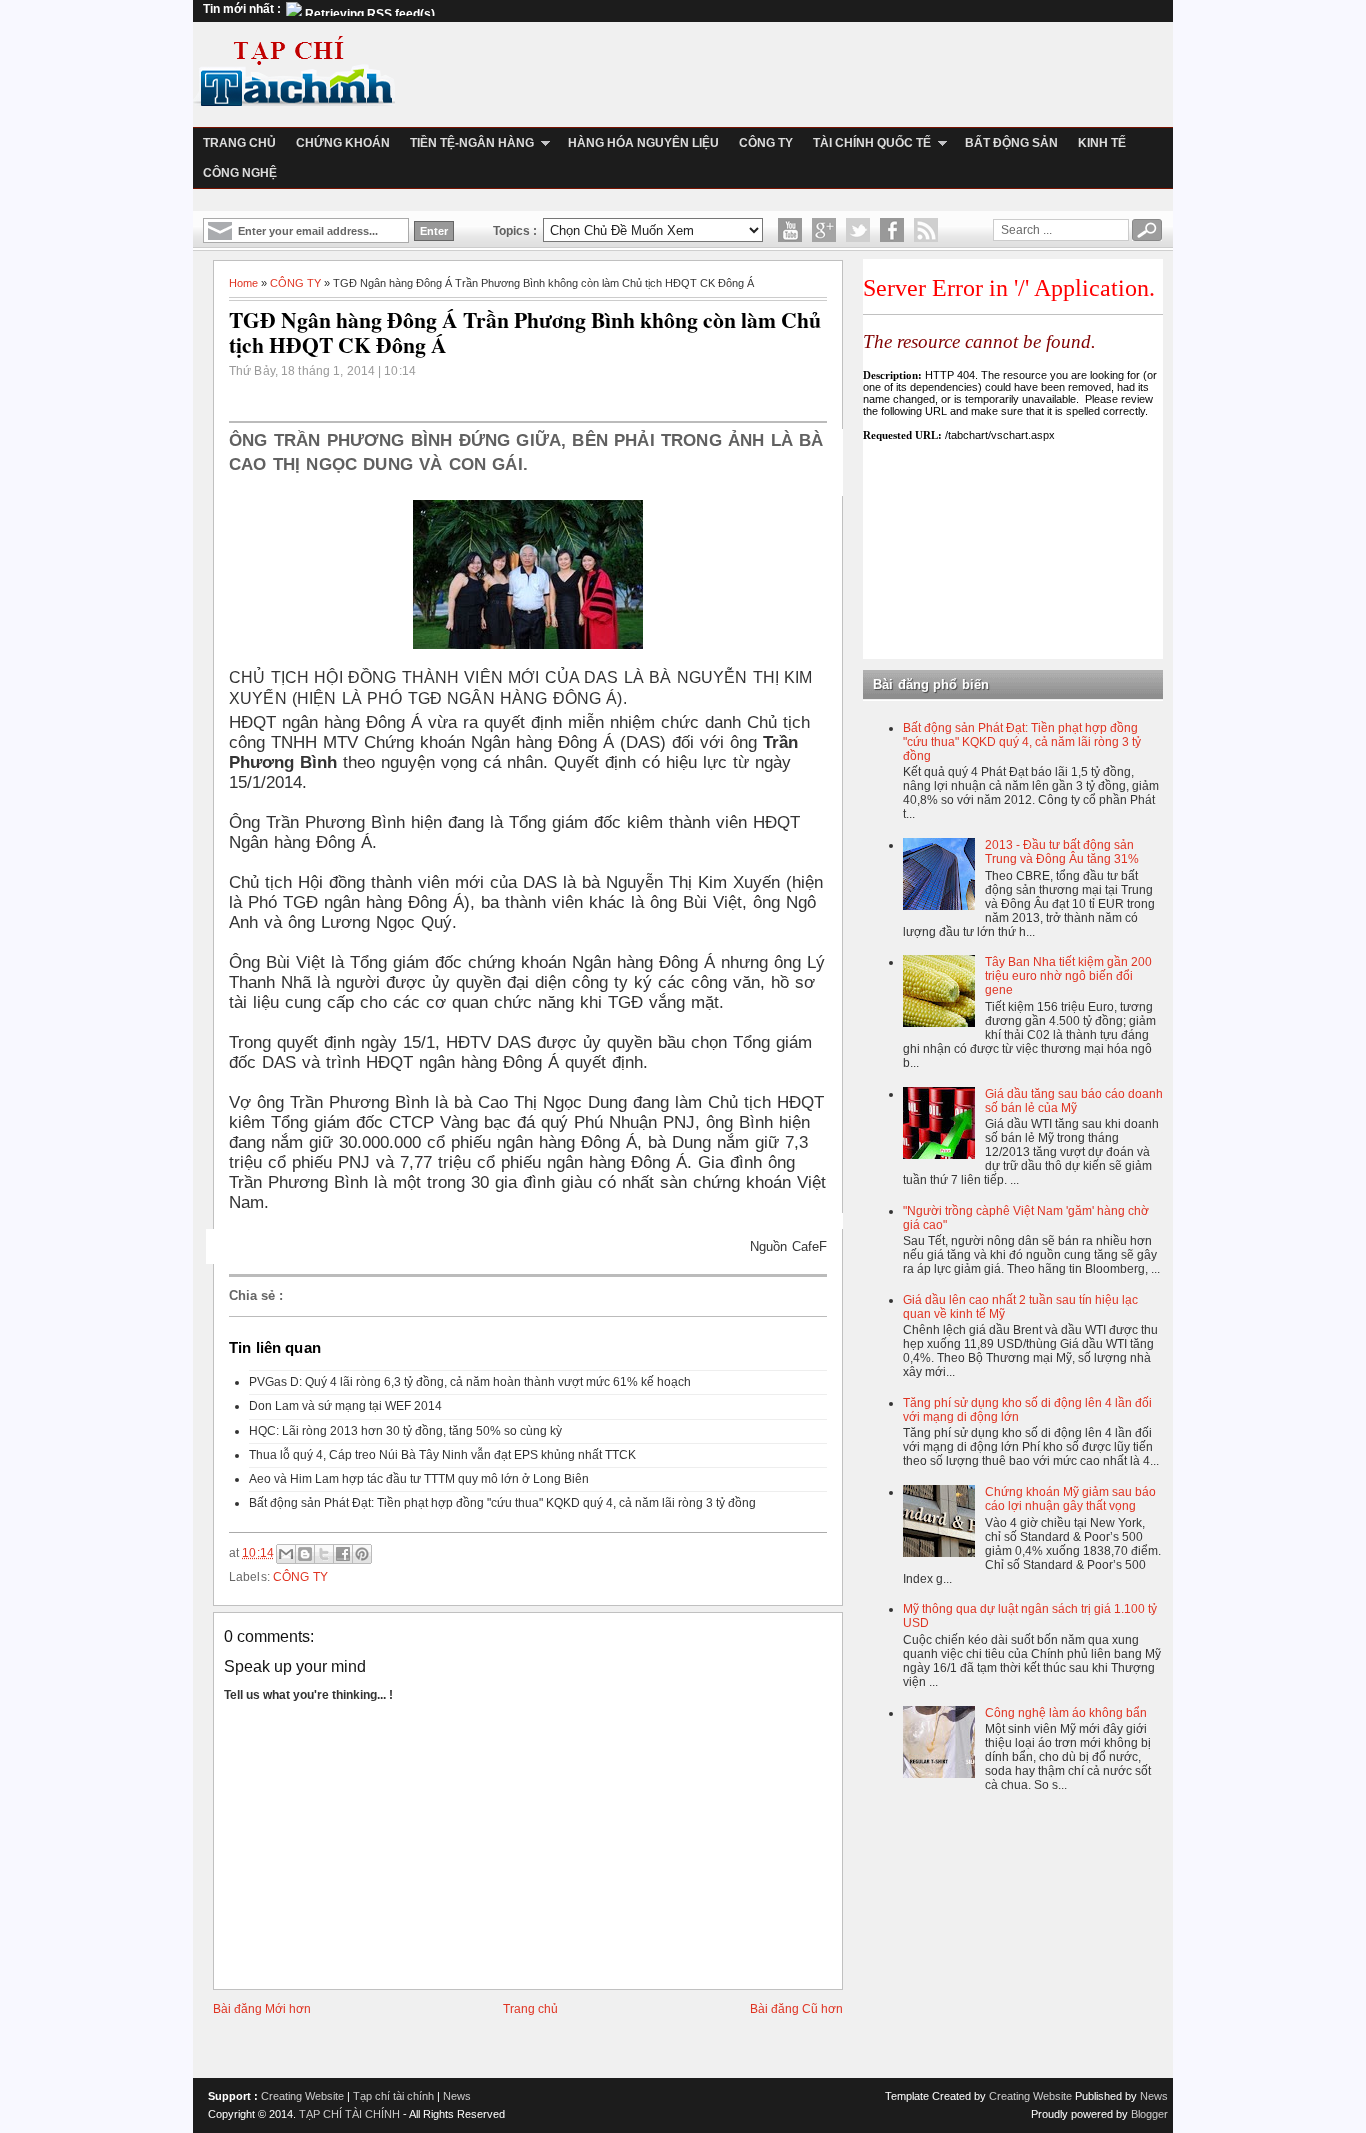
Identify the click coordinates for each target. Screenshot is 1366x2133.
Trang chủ (530, 2009)
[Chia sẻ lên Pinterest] (362, 1554)
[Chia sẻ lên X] (324, 1554)
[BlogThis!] (305, 1554)
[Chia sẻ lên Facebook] (343, 1554)
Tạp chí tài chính (393, 2096)
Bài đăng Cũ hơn (796, 2009)
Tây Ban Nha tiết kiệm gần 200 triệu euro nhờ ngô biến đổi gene (1068, 976)
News (457, 2096)
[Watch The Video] (790, 230)
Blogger (1149, 2114)
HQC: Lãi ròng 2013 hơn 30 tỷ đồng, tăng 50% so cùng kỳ (405, 1431)
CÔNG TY (295, 283)
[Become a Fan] (892, 230)
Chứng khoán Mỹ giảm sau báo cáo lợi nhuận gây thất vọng (1070, 1499)
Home (243, 283)
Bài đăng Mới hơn (262, 2009)
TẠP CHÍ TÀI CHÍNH (349, 2114)
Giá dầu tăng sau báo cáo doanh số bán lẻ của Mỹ (1074, 1101)
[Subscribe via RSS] (926, 230)
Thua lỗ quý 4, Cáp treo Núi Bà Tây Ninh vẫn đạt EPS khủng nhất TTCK (442, 1455)
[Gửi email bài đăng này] (286, 1554)
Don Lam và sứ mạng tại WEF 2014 (345, 1406)
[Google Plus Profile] (824, 230)
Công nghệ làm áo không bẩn (1066, 1713)
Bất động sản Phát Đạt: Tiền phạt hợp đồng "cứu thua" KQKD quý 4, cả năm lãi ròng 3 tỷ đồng (502, 1503)
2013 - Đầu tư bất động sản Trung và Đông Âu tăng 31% (1062, 852)
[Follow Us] (858, 230)
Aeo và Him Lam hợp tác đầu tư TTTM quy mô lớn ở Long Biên (419, 1479)
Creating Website (302, 2096)
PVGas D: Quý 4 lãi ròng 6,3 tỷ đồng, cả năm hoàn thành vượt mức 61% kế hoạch (470, 1382)
